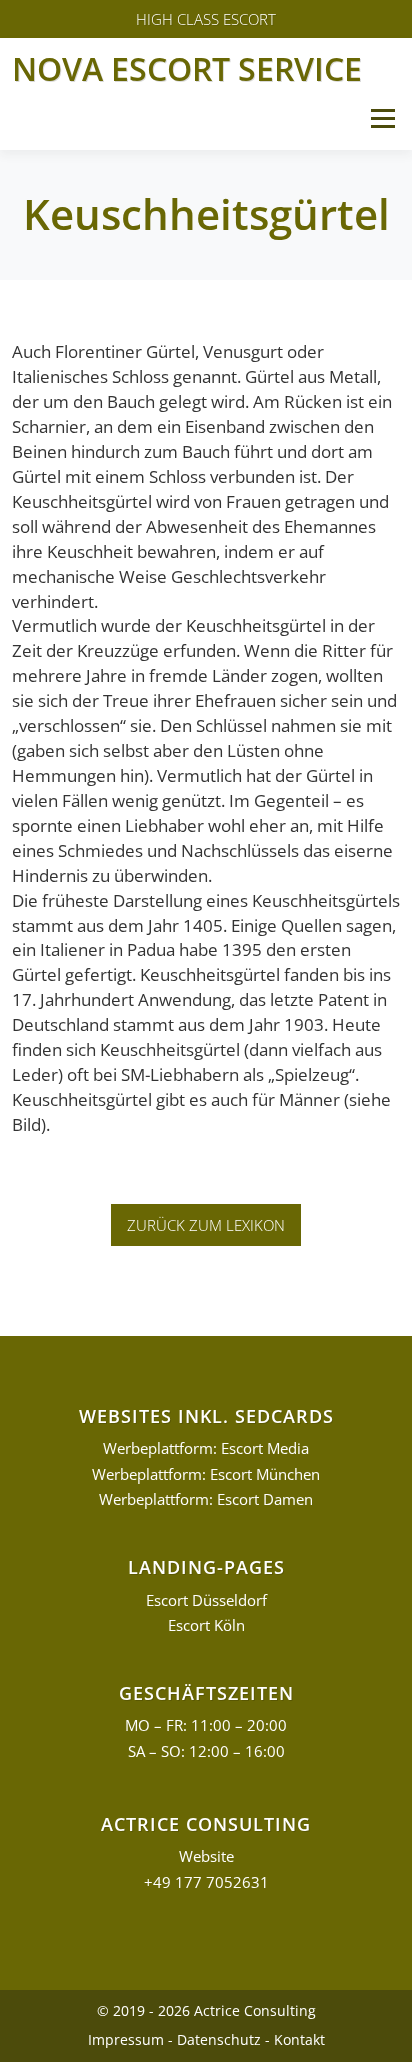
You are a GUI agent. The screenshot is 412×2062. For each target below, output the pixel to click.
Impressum (126, 2039)
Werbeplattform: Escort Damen (206, 1499)
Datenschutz (219, 2039)
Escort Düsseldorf (206, 1600)
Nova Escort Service (187, 68)
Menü (382, 118)
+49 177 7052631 (206, 1882)
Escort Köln (206, 1625)
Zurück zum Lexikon (206, 1225)
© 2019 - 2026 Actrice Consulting (206, 2010)
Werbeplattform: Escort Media (206, 1448)
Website (206, 1856)
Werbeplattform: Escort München (206, 1474)
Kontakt (299, 2039)
